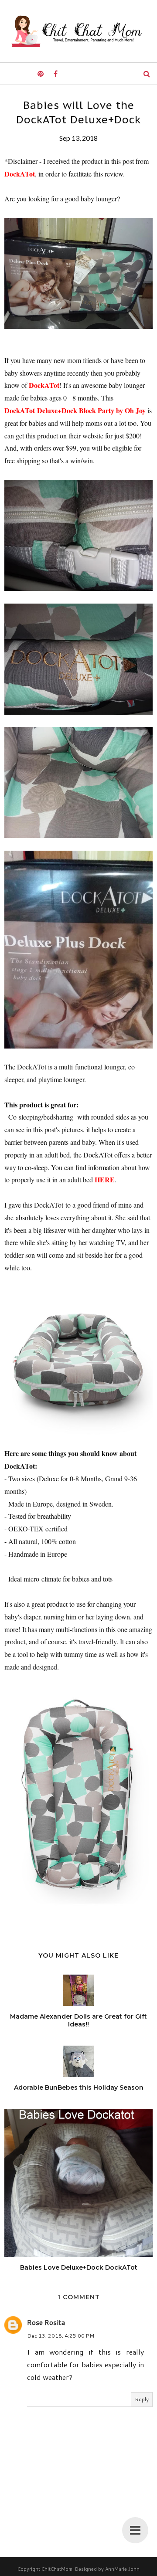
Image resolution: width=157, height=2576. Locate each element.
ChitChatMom (57, 2569)
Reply (142, 2399)
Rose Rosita (46, 2322)
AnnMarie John (122, 2569)
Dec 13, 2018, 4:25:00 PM (61, 2336)
